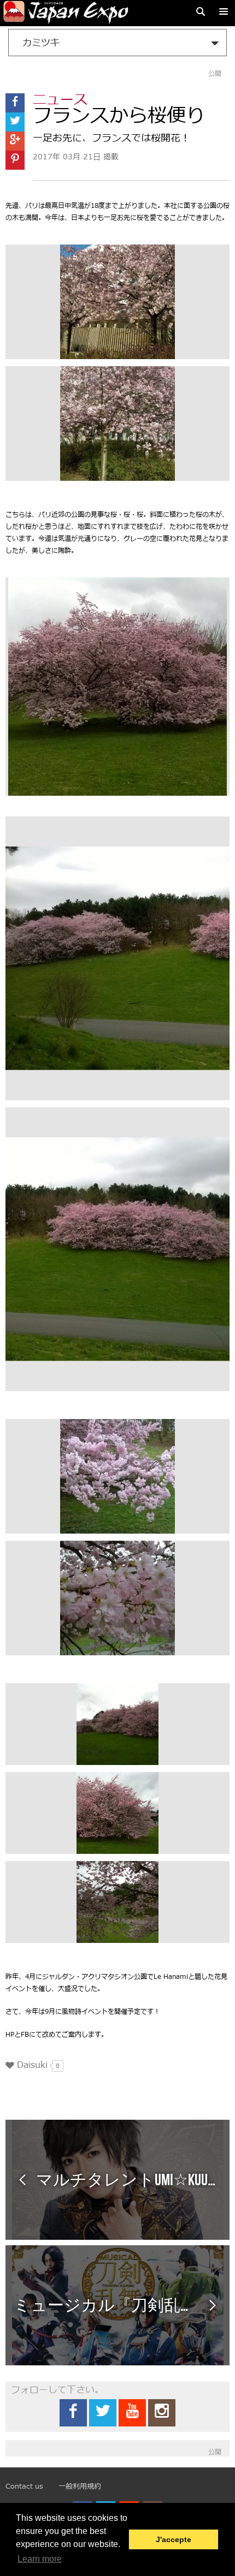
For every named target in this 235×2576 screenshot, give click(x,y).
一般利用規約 (80, 2486)
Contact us (24, 2486)
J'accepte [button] (174, 2539)
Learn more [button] (40, 2559)
